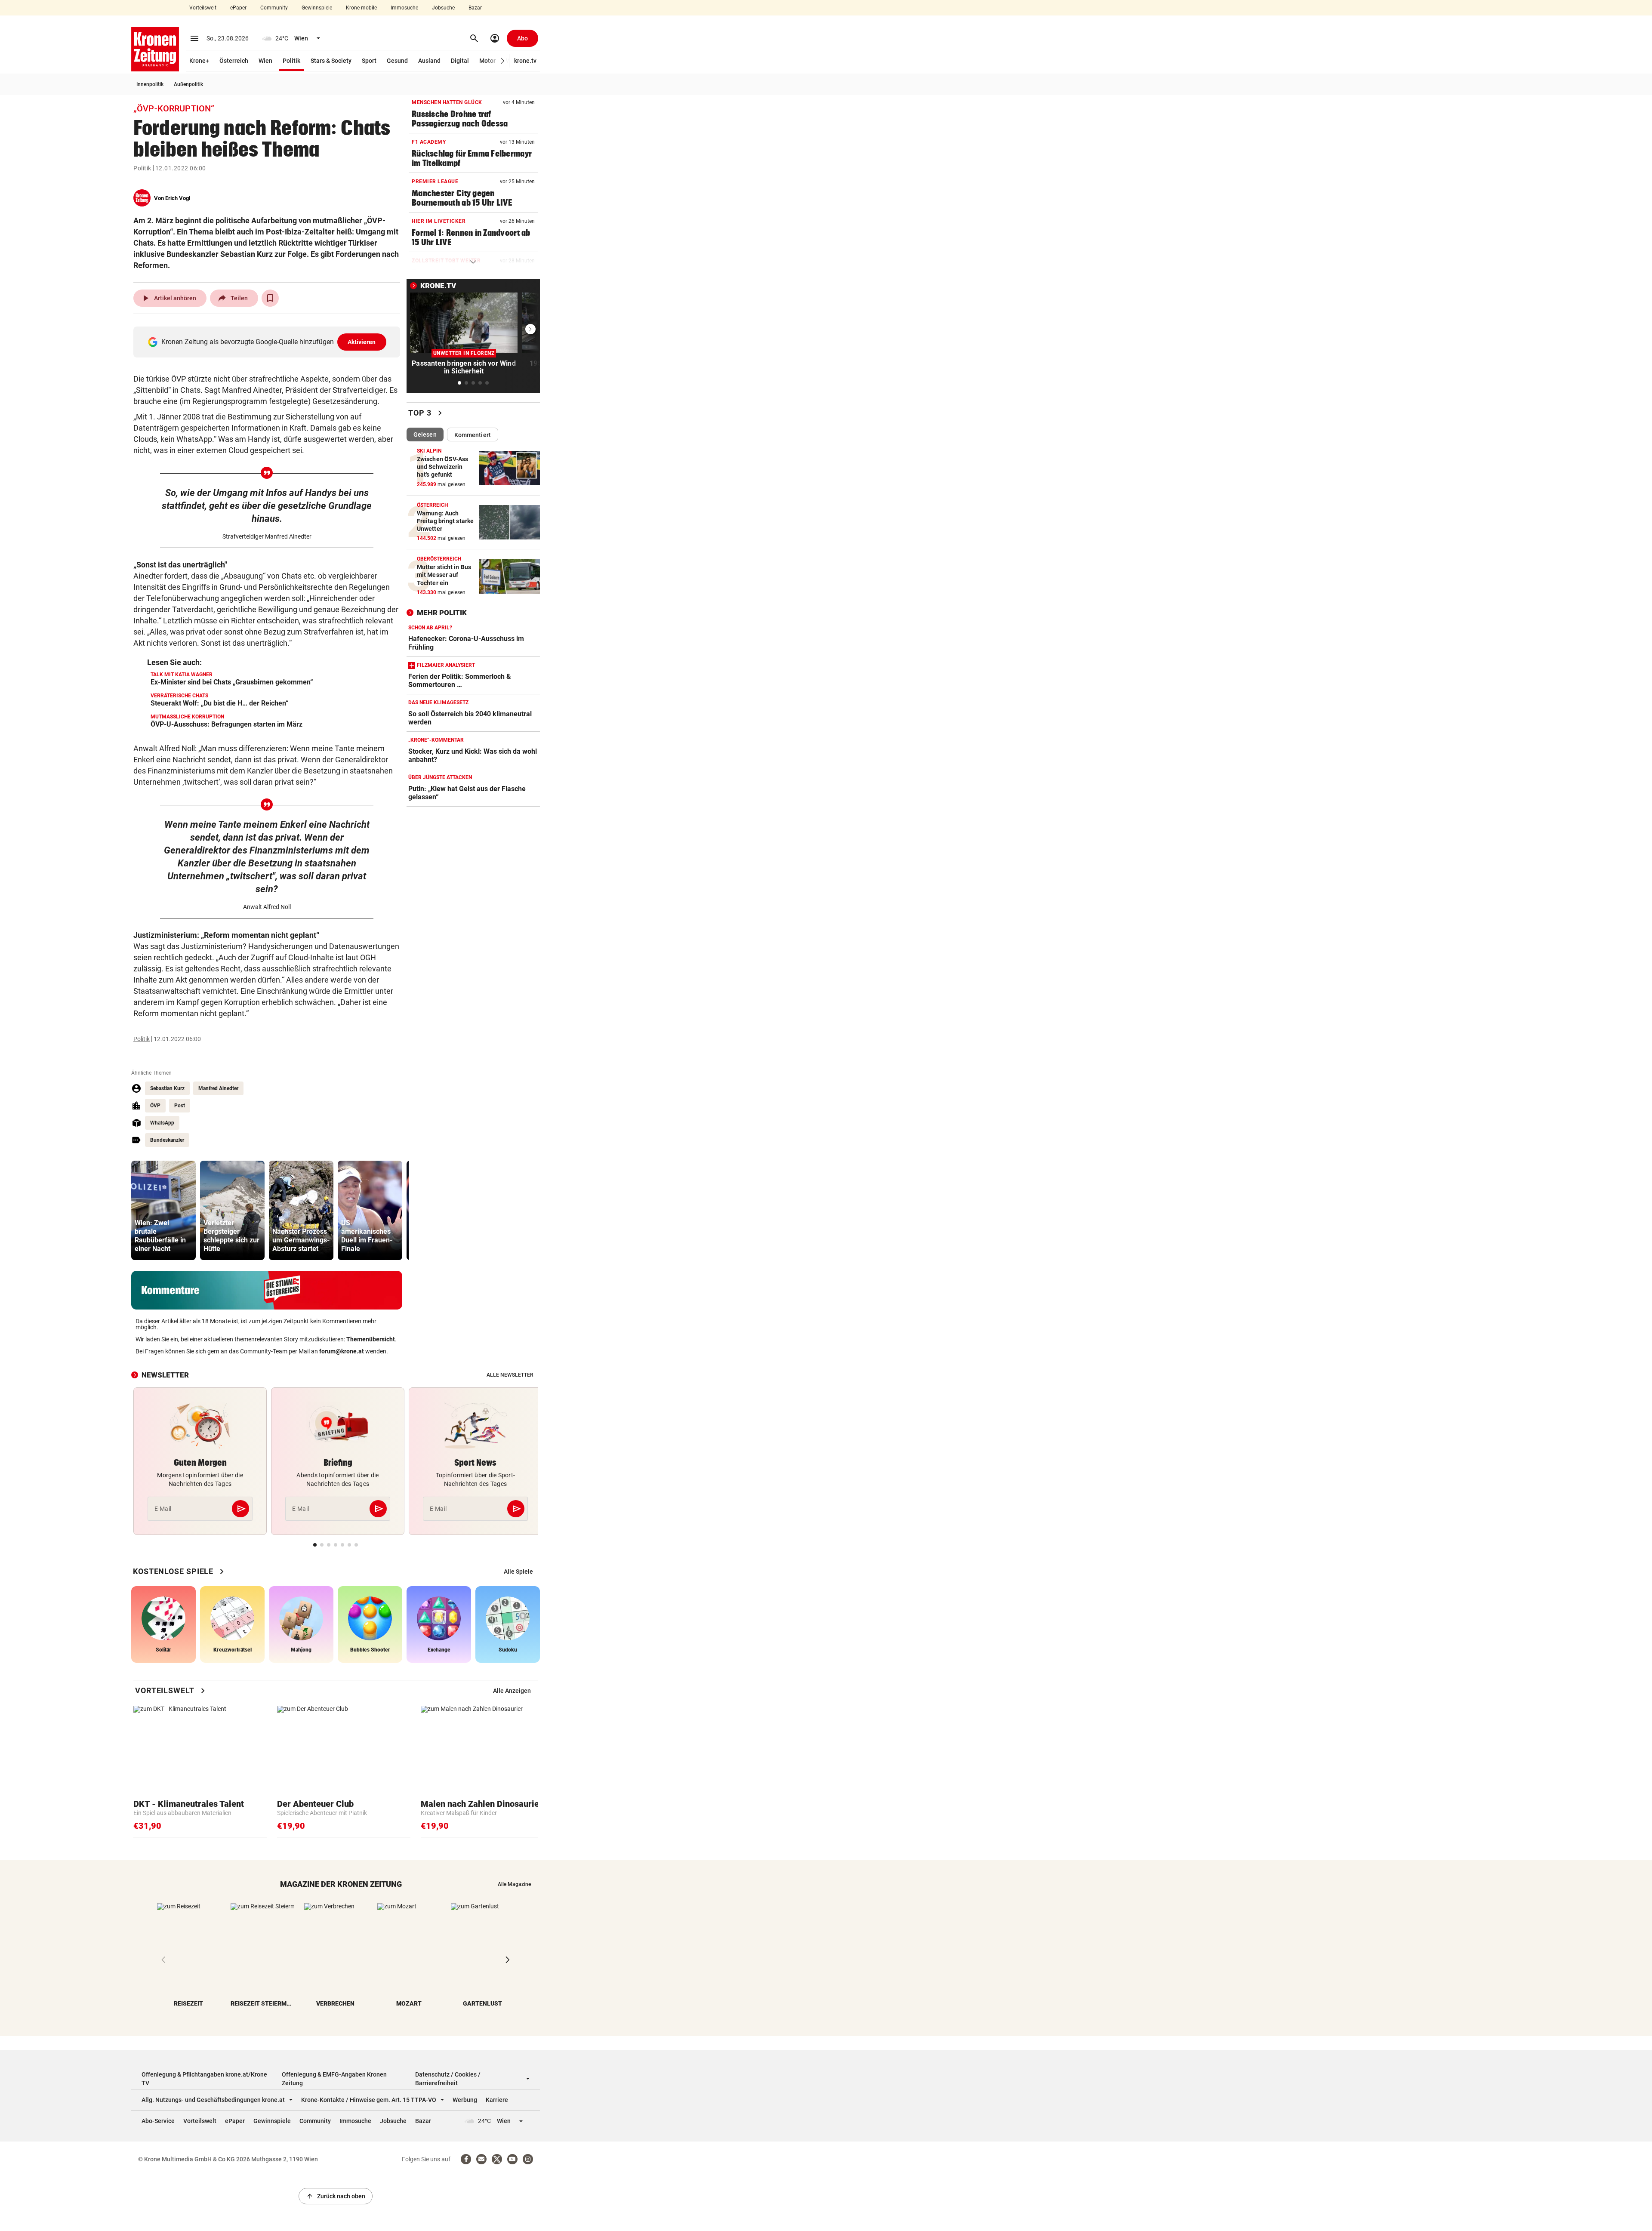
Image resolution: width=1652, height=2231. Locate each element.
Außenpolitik (188, 84)
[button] (503, 61)
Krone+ (199, 61)
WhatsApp (162, 1123)
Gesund (397, 61)
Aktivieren (362, 342)
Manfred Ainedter (218, 1088)
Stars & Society (331, 61)
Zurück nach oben (336, 2196)
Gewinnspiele (317, 8)
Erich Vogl (178, 198)
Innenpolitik (150, 84)
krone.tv (525, 61)
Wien (265, 61)
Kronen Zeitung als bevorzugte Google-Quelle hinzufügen (269, 342)
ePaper (238, 8)
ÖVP (155, 1106)
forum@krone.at (342, 1351)
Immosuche (404, 8)
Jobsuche (443, 8)
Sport (369, 61)
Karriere (497, 2100)
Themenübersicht (371, 1339)
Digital (460, 61)
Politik (291, 61)
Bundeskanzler (167, 1140)
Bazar (475, 8)
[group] (163, 1210)
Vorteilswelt (203, 8)
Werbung (465, 2100)
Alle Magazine (514, 1884)
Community (274, 8)
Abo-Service (158, 2121)
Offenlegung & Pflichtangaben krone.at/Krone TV (204, 2079)
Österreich (234, 61)
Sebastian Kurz (167, 1088)
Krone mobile (361, 8)
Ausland (429, 61)
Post (180, 1106)
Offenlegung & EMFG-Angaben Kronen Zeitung (334, 2079)
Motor (487, 61)
